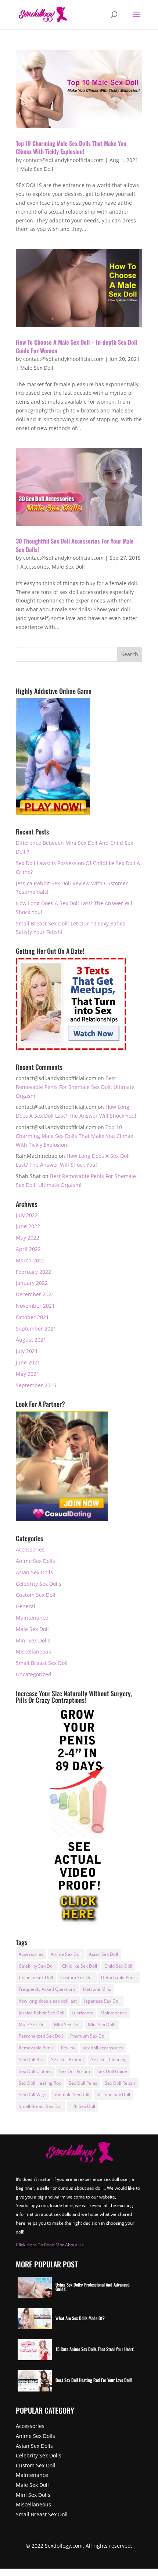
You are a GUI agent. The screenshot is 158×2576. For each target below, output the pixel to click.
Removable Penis (36, 2048)
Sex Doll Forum (75, 2071)
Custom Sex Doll (36, 1595)
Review (68, 2048)
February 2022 (33, 1272)
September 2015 (36, 1385)
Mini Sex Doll (67, 2025)
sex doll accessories (103, 2048)
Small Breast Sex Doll (42, 1663)
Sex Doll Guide (112, 2071)
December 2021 (35, 1294)
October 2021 (32, 1317)
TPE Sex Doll (82, 2106)
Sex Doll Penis (83, 2083)
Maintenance (32, 1618)
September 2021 (36, 1329)
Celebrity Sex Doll (37, 1966)
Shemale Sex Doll (71, 2094)
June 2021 (28, 1362)
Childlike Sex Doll (80, 1966)
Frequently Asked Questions (47, 1989)
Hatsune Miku (97, 1989)
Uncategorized (34, 1674)
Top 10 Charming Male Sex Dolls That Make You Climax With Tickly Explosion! (71, 147)
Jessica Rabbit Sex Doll (42, 2013)
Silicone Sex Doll (113, 2094)
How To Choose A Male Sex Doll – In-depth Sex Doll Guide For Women (76, 346)
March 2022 (30, 1260)
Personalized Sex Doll (41, 2036)
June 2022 (28, 1226)
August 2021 (31, 1340)
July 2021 (27, 1351)
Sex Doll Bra (31, 2060)
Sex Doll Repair (120, 2083)
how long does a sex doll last (48, 2001)
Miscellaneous (33, 1651)
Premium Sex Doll (88, 2036)
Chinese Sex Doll (36, 1977)
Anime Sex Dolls (35, 1561)
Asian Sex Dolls (34, 1572)
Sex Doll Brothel (67, 2060)
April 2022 (28, 1249)
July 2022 (27, 1215)
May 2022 (28, 1238)
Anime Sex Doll (66, 1954)
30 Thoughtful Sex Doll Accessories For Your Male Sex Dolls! (75, 545)
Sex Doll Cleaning (109, 2060)
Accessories (35, 567)
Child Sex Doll (118, 1966)
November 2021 (35, 1306)
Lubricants (82, 2013)
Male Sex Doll (37, 169)
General (26, 1606)
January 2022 (32, 1283)
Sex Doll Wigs (33, 2094)
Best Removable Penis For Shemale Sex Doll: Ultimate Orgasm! (75, 1087)
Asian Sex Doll (103, 1954)
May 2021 (28, 1374)
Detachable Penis (119, 1977)
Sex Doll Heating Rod (40, 2083)
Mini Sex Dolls (33, 1640)
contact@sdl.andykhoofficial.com (63, 160)
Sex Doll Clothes (35, 2071)
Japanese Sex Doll (102, 2001)
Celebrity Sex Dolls (39, 1584)
